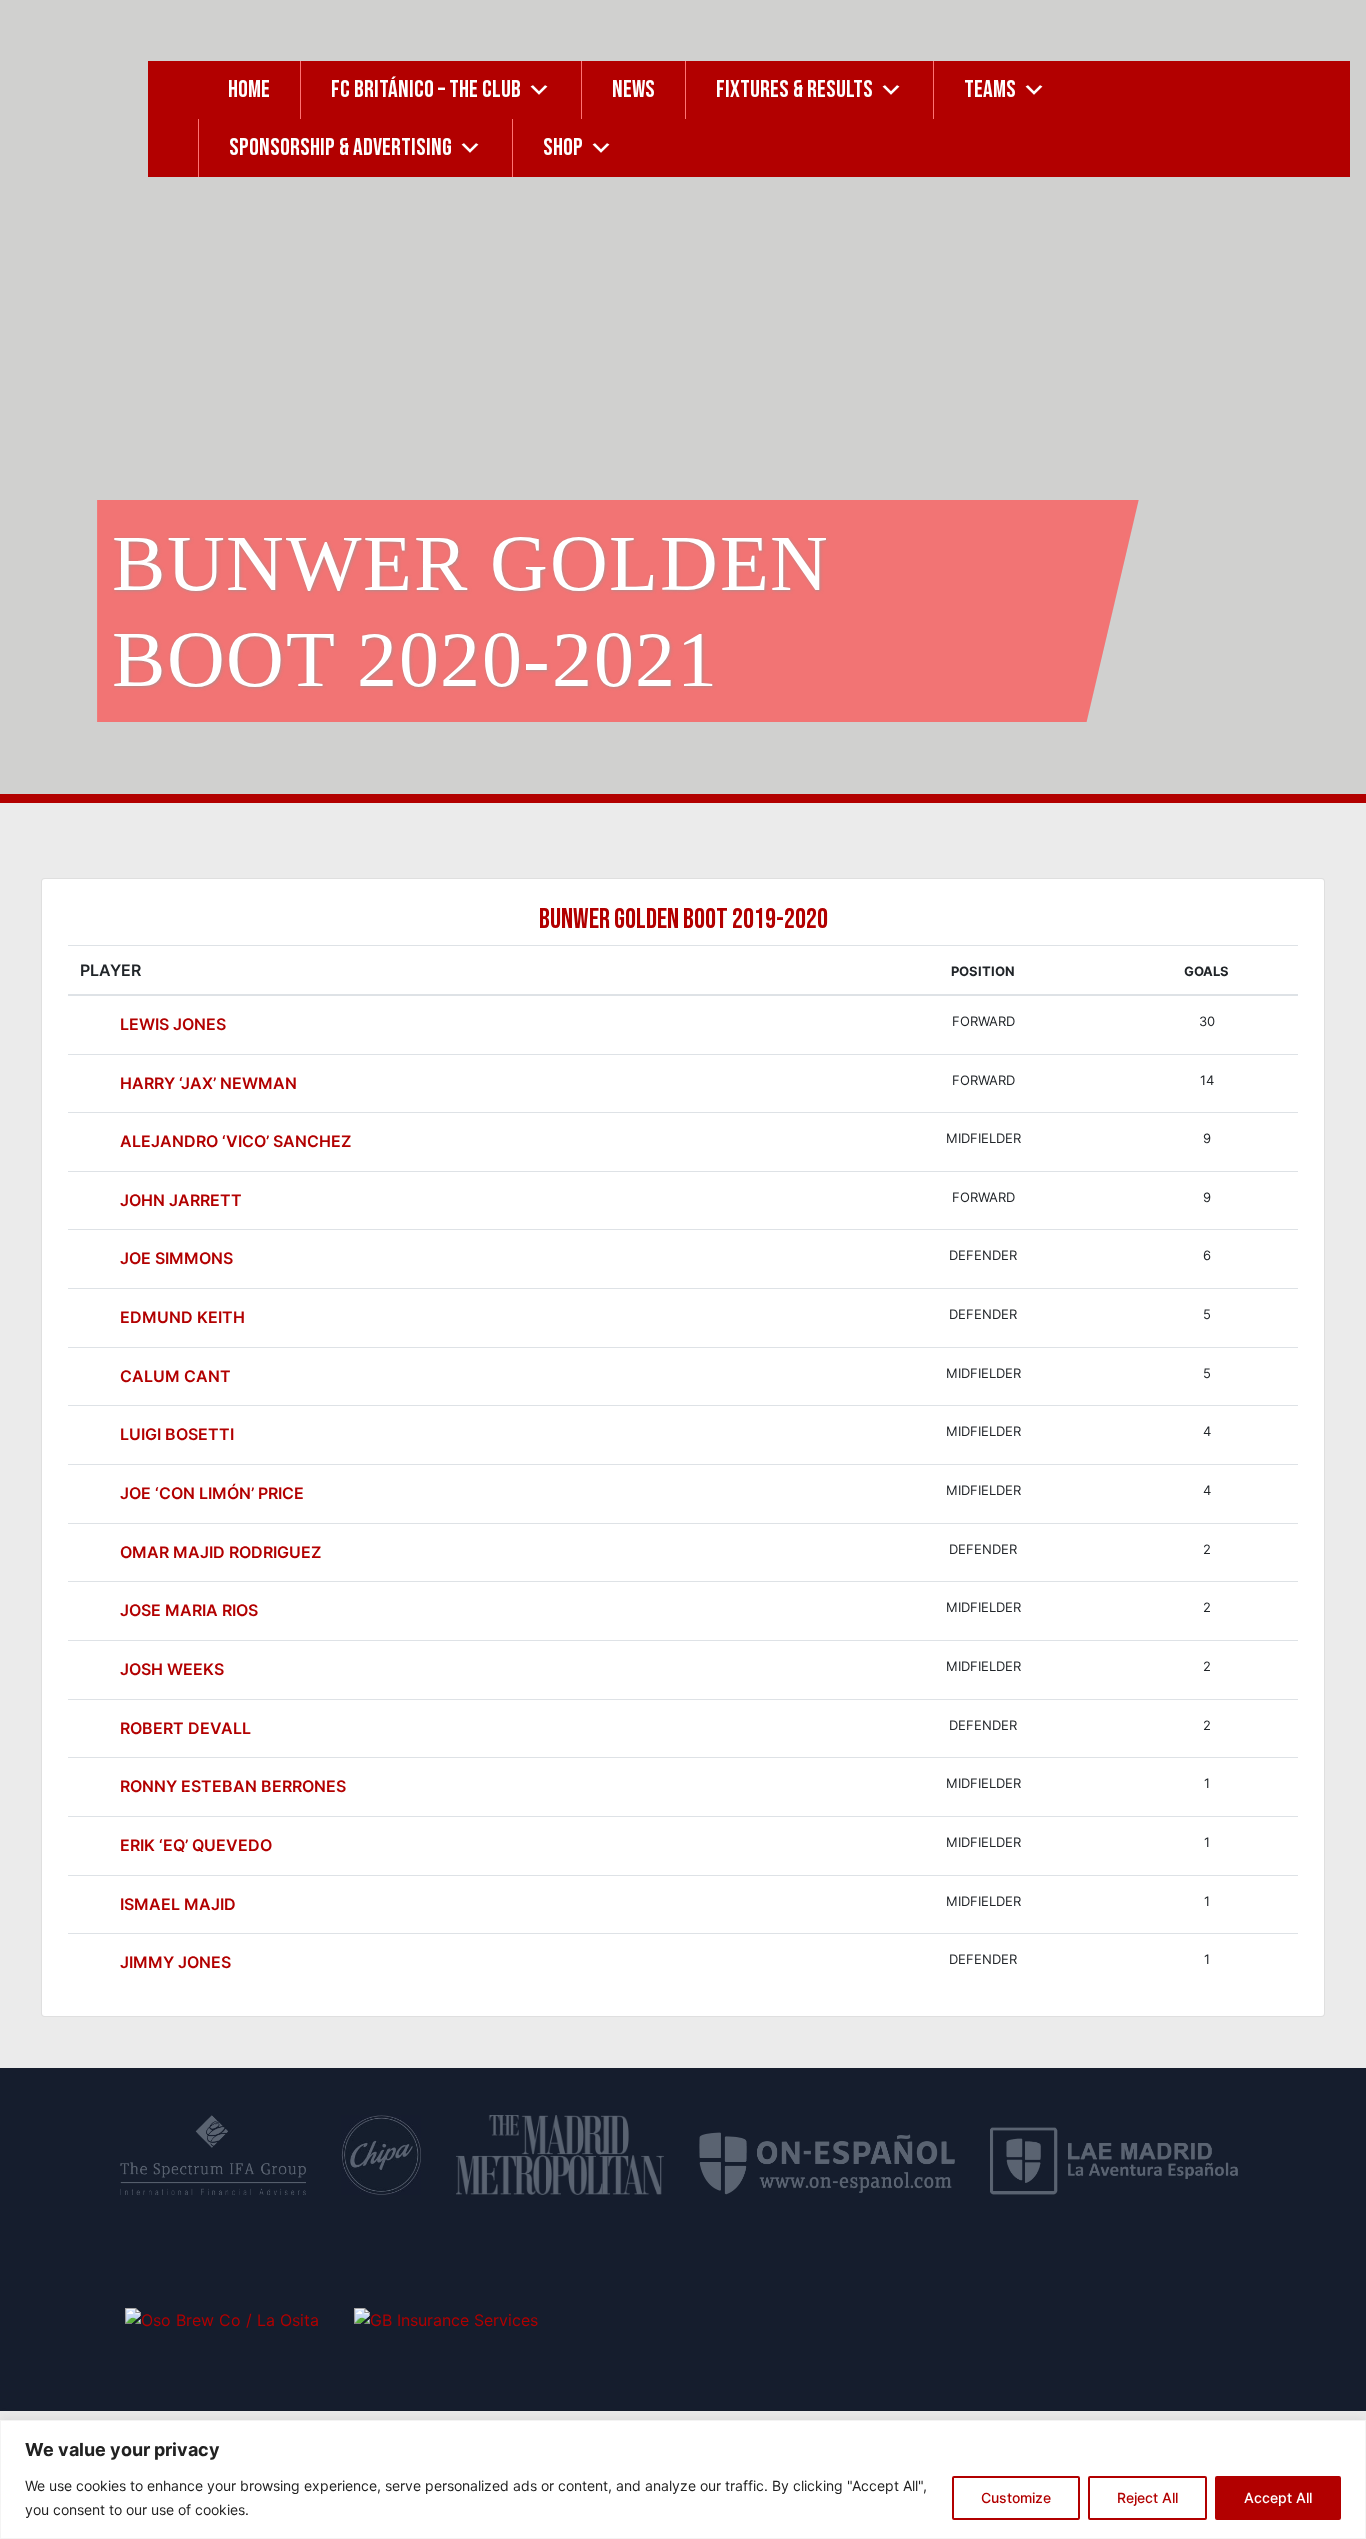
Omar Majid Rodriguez (220, 1552)
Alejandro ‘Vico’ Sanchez (235, 1141)
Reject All (1147, 2497)
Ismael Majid (178, 1904)
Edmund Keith (182, 1317)
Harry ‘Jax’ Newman (208, 1083)
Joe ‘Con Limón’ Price (212, 1493)
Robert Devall (185, 1728)
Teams (990, 89)
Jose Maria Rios (189, 1610)
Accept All (1278, 2497)
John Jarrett (181, 1200)
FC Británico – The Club (426, 89)
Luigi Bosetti (177, 1434)
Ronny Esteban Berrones (233, 1786)
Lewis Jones (173, 1024)
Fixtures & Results (794, 89)
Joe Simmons (176, 1258)
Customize (1016, 2497)
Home (249, 89)
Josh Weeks (172, 1669)
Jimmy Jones (175, 1962)
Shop (563, 147)
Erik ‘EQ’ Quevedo (196, 1845)
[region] (683, 2479)
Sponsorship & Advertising (340, 147)
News (633, 89)
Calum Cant (175, 1376)
